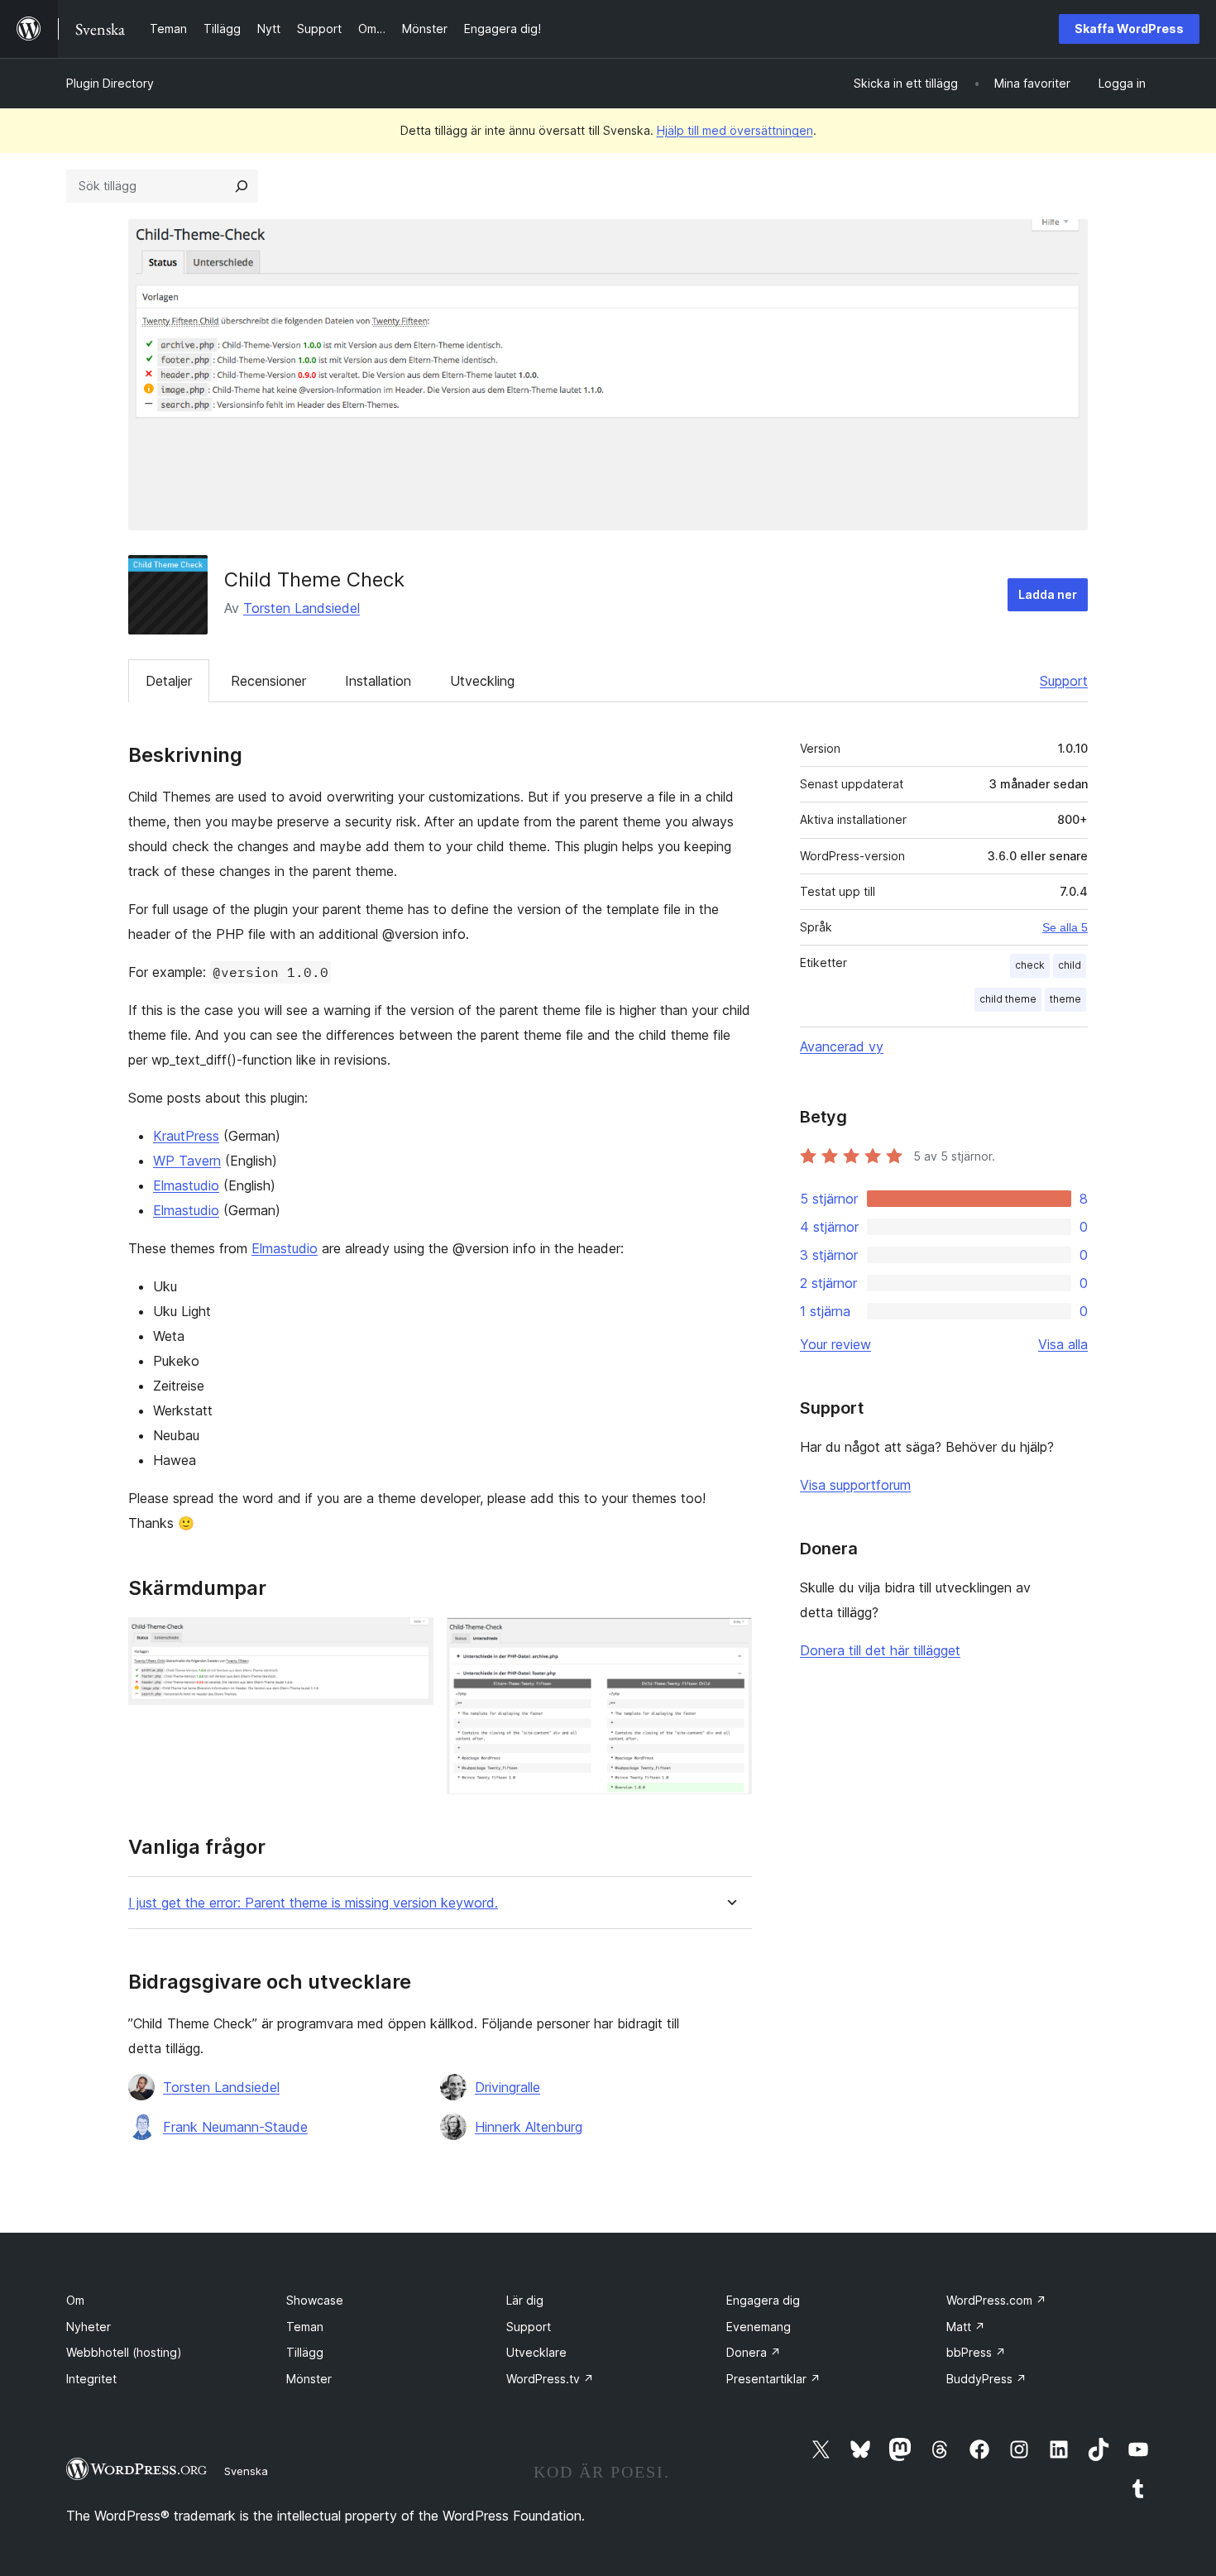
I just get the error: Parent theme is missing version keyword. (313, 1903)
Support (1064, 681)
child (1070, 965)
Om (75, 2300)
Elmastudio (186, 1185)
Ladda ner (1048, 594)
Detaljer (169, 681)
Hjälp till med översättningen (735, 130)
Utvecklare (536, 2352)
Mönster (309, 2379)
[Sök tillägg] (242, 186)
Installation (378, 681)
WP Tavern (187, 1161)
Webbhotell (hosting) (124, 2352)
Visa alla (1063, 1344)
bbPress (976, 2352)
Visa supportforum (855, 1485)
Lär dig (525, 2300)
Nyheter (89, 2327)
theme (1065, 999)
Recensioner (268, 681)
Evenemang (759, 2327)
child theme (1008, 999)
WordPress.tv (550, 2379)
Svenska (246, 2471)
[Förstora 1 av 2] (411, 1640)
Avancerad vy (842, 1046)
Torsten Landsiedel (302, 608)
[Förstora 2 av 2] (730, 1640)
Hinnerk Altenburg (529, 2127)
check (1030, 965)
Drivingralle (507, 2087)
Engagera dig (763, 2300)
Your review (835, 1344)
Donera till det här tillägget (880, 1650)
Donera (754, 2352)
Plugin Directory (110, 83)
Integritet (91, 2379)
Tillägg (305, 2352)
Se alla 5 (1065, 927)
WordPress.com (996, 2300)
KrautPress (186, 1136)
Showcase (315, 2300)
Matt (966, 2327)
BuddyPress (986, 2379)
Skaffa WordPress (1129, 29)
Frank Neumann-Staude (235, 2127)
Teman (305, 2327)
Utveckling (482, 681)
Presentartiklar (773, 2379)
